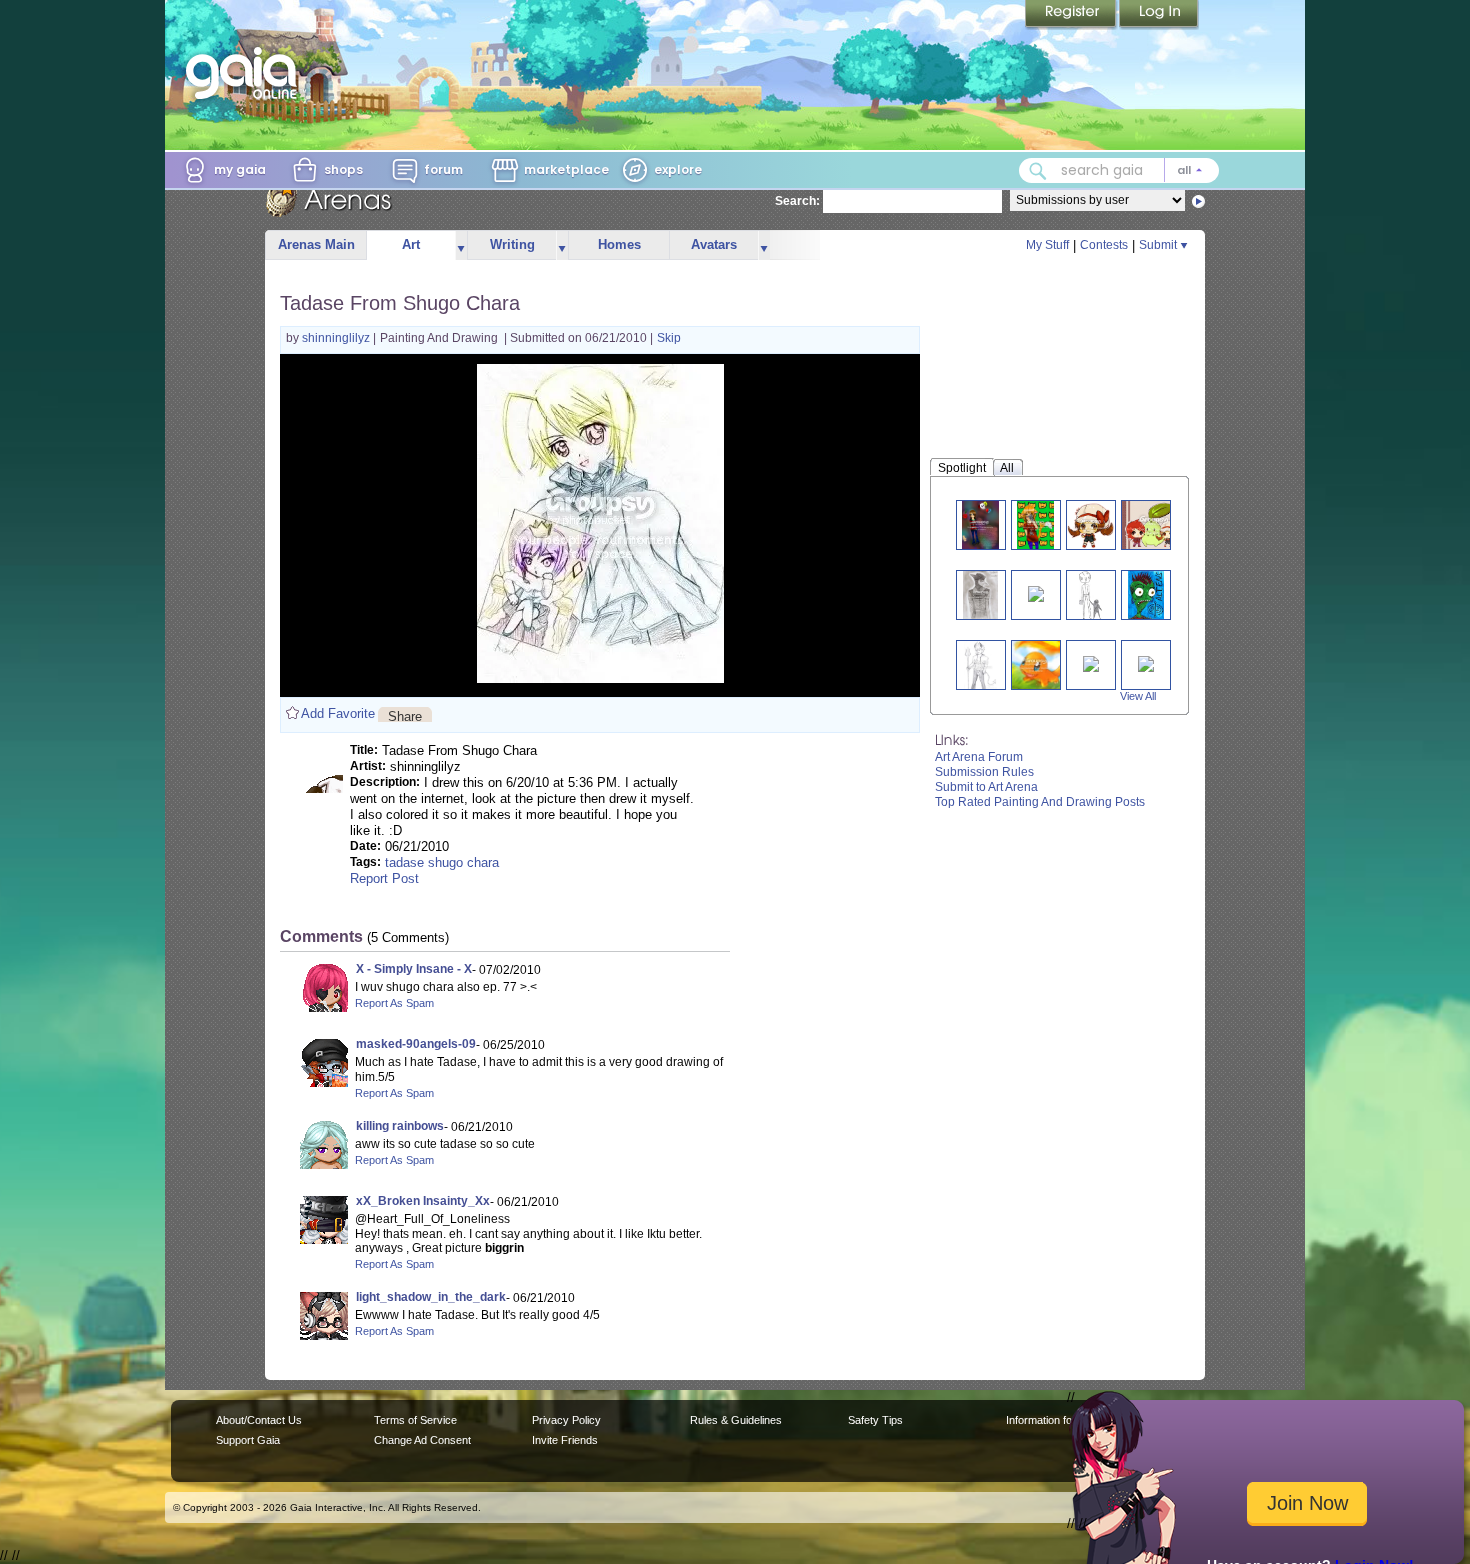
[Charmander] (1036, 664)
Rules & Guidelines (736, 1420)
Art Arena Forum (979, 757)
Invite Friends (565, 1440)
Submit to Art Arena (986, 787)
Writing (512, 244)
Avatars (714, 244)
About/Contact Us (259, 1420)
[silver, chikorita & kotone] (1154, 524)
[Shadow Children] (1090, 594)
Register (1072, 15)
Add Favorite (338, 713)
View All (1138, 696)
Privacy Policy (566, 1420)
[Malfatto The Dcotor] (980, 594)
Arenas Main (316, 244)
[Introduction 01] (980, 524)
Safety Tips (875, 1420)
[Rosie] (1091, 662)
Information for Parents (1061, 1420)
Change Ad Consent (422, 1440)
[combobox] (1119, 170)
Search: (797, 201)
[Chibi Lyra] (1090, 524)
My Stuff (1047, 245)
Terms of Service (415, 1420)
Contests (1104, 245)
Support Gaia (248, 1440)
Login (1159, 15)
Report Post (384, 878)
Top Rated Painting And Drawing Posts (1040, 802)
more (461, 245)
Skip (669, 338)
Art (411, 244)
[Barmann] (980, 664)
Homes (619, 244)
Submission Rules (984, 772)
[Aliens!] (1146, 594)
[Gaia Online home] (246, 73)
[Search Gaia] (1038, 171)
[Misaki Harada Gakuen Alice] (1036, 592)
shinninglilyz (337, 338)
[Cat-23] (1035, 524)
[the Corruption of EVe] (1146, 662)
